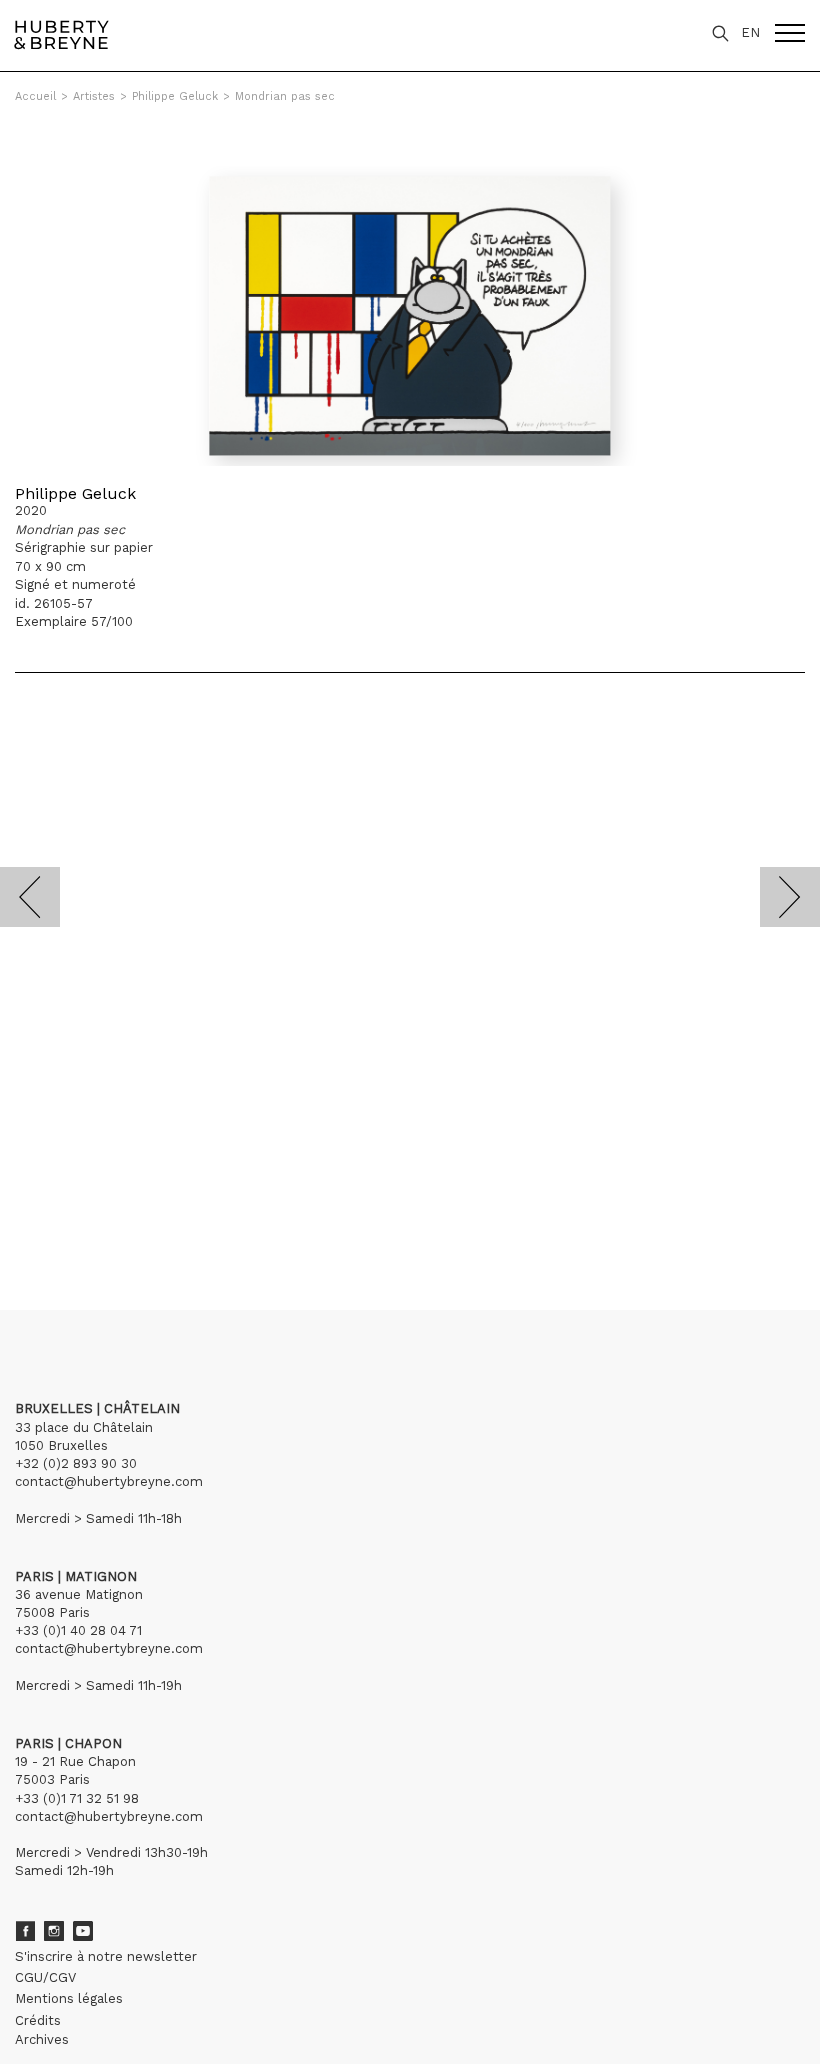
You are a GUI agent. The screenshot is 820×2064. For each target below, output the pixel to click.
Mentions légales (69, 1998)
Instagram (54, 1931)
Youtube (83, 1931)
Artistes (94, 96)
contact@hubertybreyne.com (109, 1481)
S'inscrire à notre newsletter (106, 1956)
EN (750, 32)
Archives (42, 2039)
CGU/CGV (45, 1977)
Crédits (38, 2020)
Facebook (25, 1931)
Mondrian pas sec (285, 96)
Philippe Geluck (175, 96)
